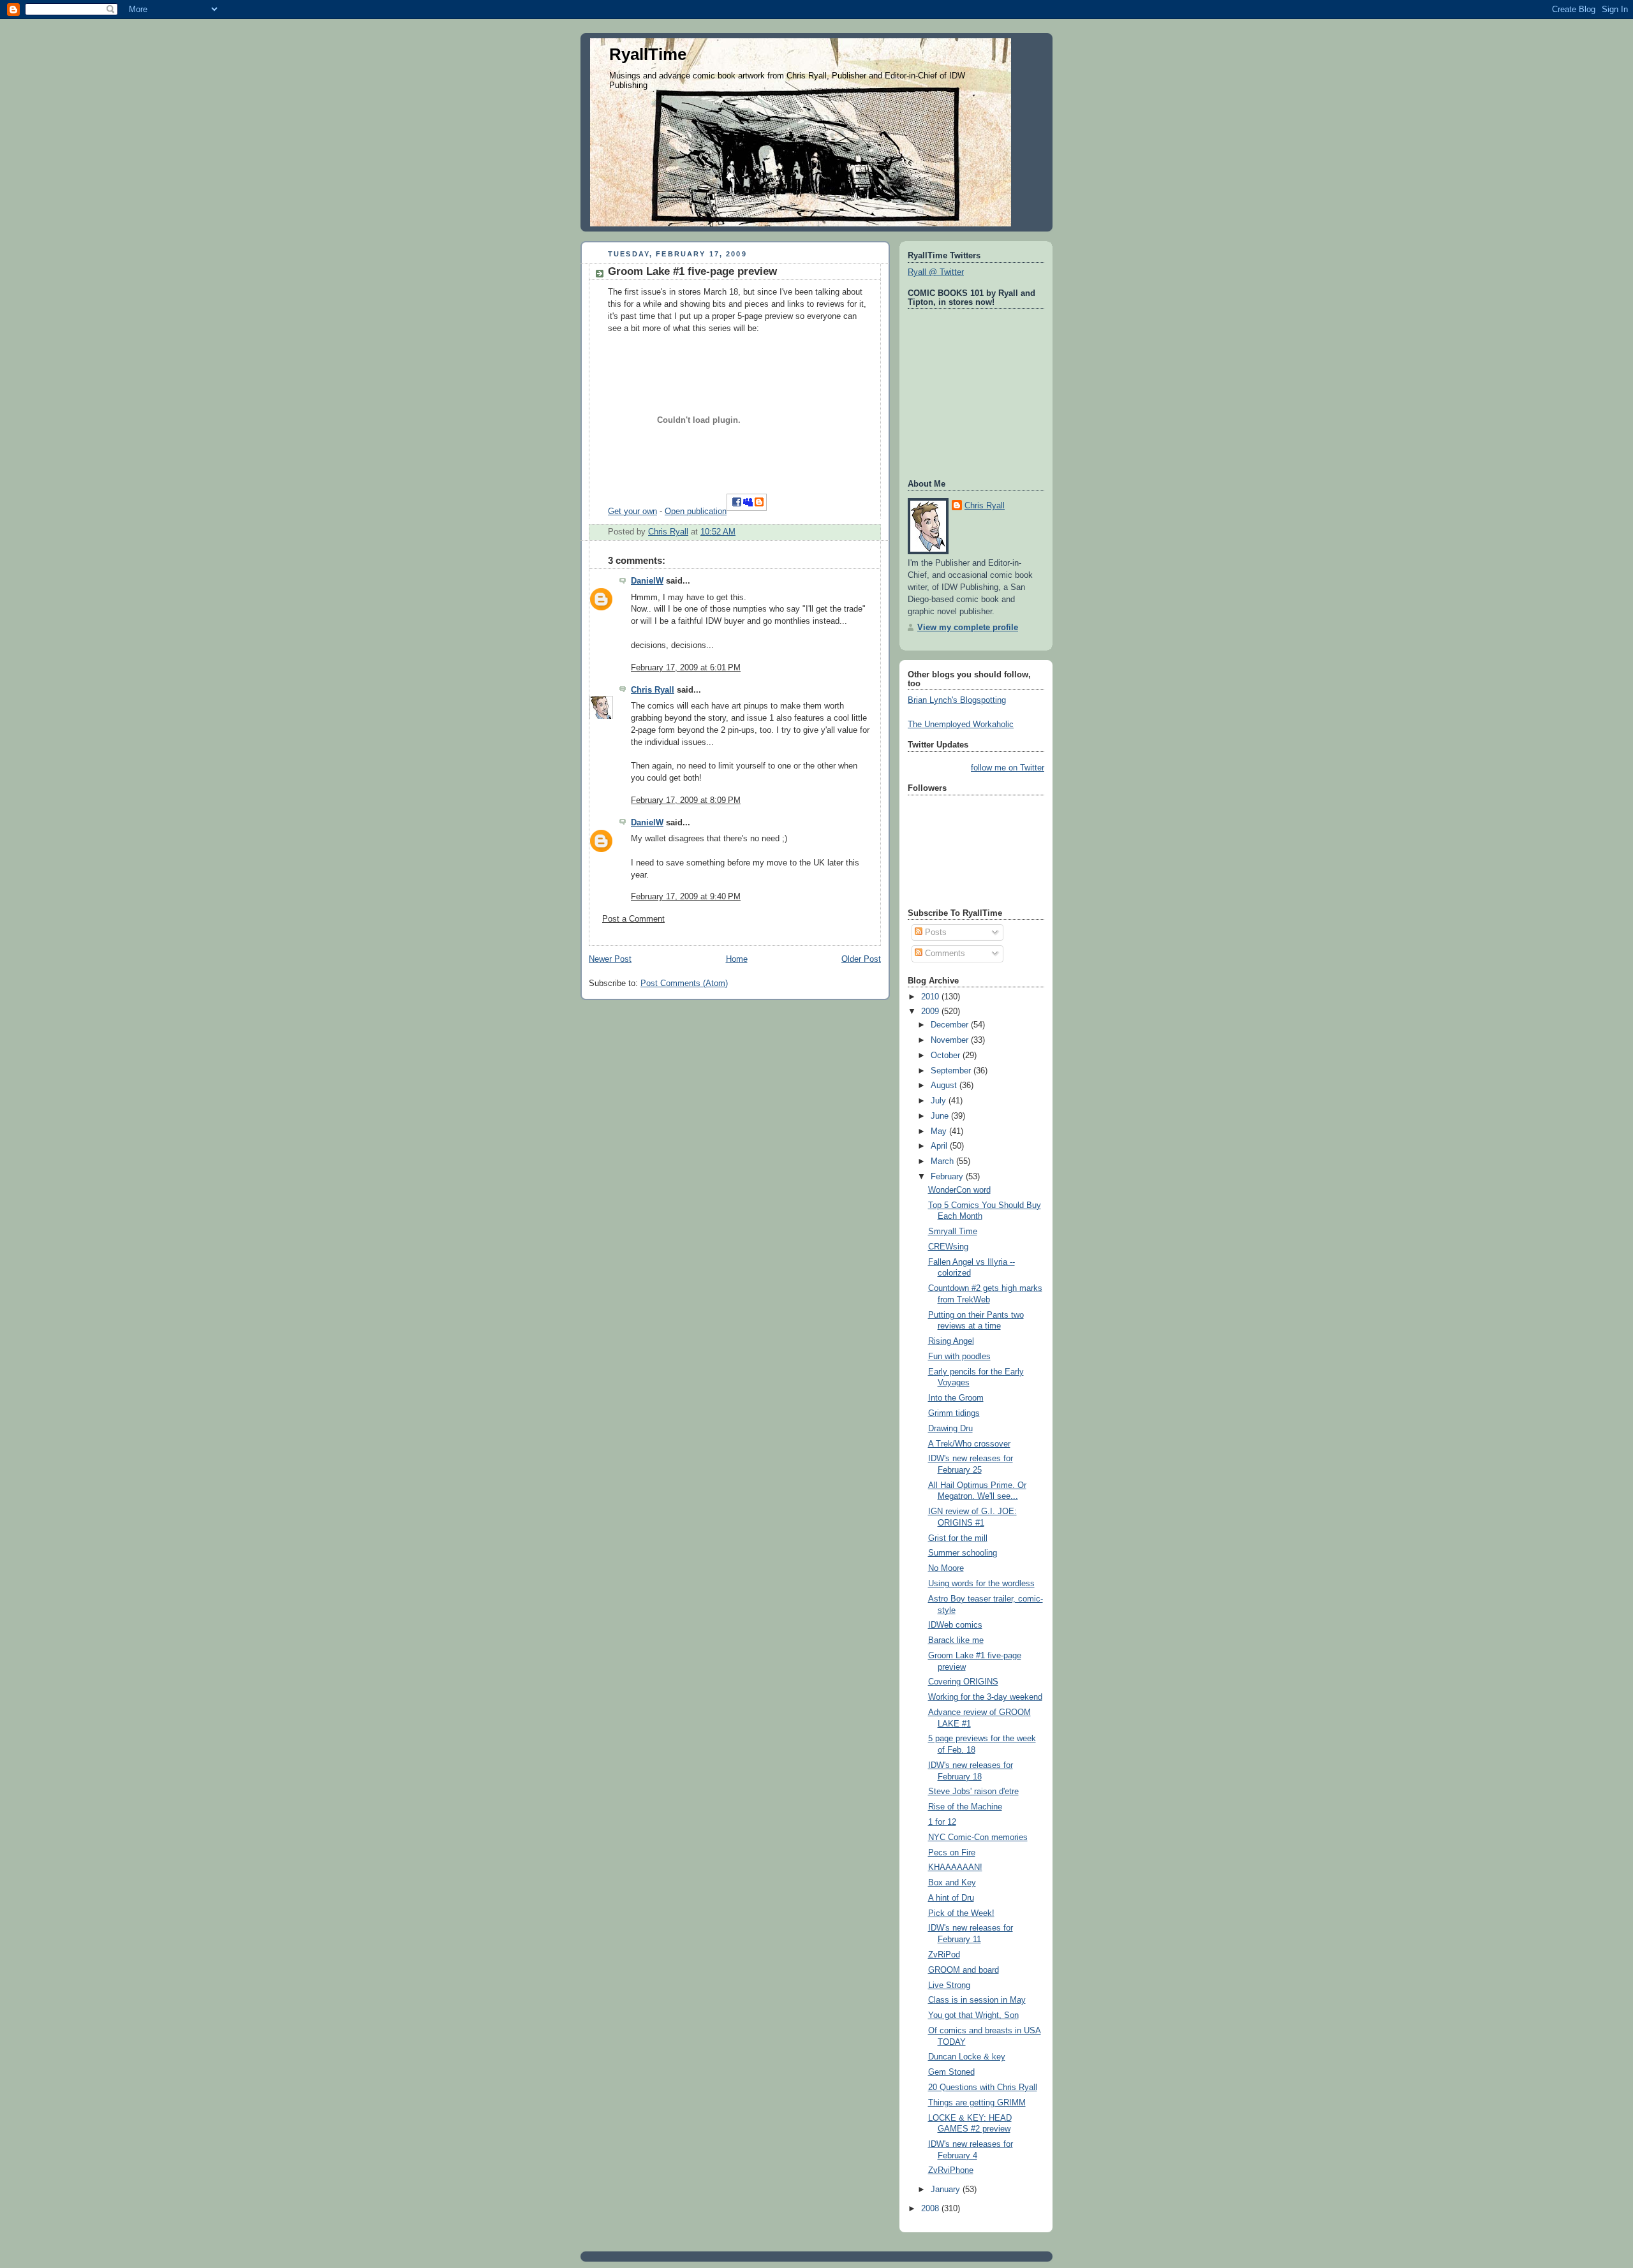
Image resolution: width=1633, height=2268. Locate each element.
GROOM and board (964, 1970)
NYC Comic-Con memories (978, 1837)
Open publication (696, 512)
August (945, 1086)
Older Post (861, 959)
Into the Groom (956, 1398)
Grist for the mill (958, 1538)
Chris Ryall (653, 690)
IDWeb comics (955, 1625)
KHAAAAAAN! (955, 1867)
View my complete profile (968, 628)
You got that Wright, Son (973, 2015)
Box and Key (952, 1883)
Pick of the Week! (961, 1913)
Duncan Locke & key (967, 2057)
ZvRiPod (944, 1955)
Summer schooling (963, 1553)
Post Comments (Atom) (684, 983)
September (952, 1071)
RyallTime (648, 54)
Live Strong (949, 1985)
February (948, 1177)
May (940, 1131)
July (940, 1101)
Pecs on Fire (952, 1853)
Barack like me (956, 1640)
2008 (931, 2209)
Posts (935, 932)
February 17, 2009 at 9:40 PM (686, 897)
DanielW (647, 581)
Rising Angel (951, 1341)
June (941, 1116)
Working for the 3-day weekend (985, 1697)
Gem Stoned (951, 2072)
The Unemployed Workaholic (961, 725)
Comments (944, 954)
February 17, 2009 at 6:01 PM (686, 668)
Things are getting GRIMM (977, 2103)
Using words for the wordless (981, 1584)
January (947, 2190)
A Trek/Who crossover (969, 1444)
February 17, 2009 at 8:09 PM (686, 800)
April (940, 1146)
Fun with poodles (959, 1357)
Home (737, 959)
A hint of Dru (951, 1898)
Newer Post (610, 959)
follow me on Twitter (1008, 768)
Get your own (632, 512)
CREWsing (948, 1247)
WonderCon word (959, 1190)
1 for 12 (942, 1822)
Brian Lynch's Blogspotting (957, 700)
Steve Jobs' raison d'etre (973, 1792)
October (947, 1056)
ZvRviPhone (951, 2170)
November (951, 1040)
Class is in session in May (977, 2000)
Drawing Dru (950, 1429)
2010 (931, 997)
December (951, 1025)
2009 (931, 1012)
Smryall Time (953, 1232)
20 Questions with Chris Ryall (983, 2088)
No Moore (946, 1568)
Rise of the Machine (965, 1807)
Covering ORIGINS (963, 1682)
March (943, 1161)
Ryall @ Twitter (936, 272)
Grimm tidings (954, 1413)
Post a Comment (633, 919)
